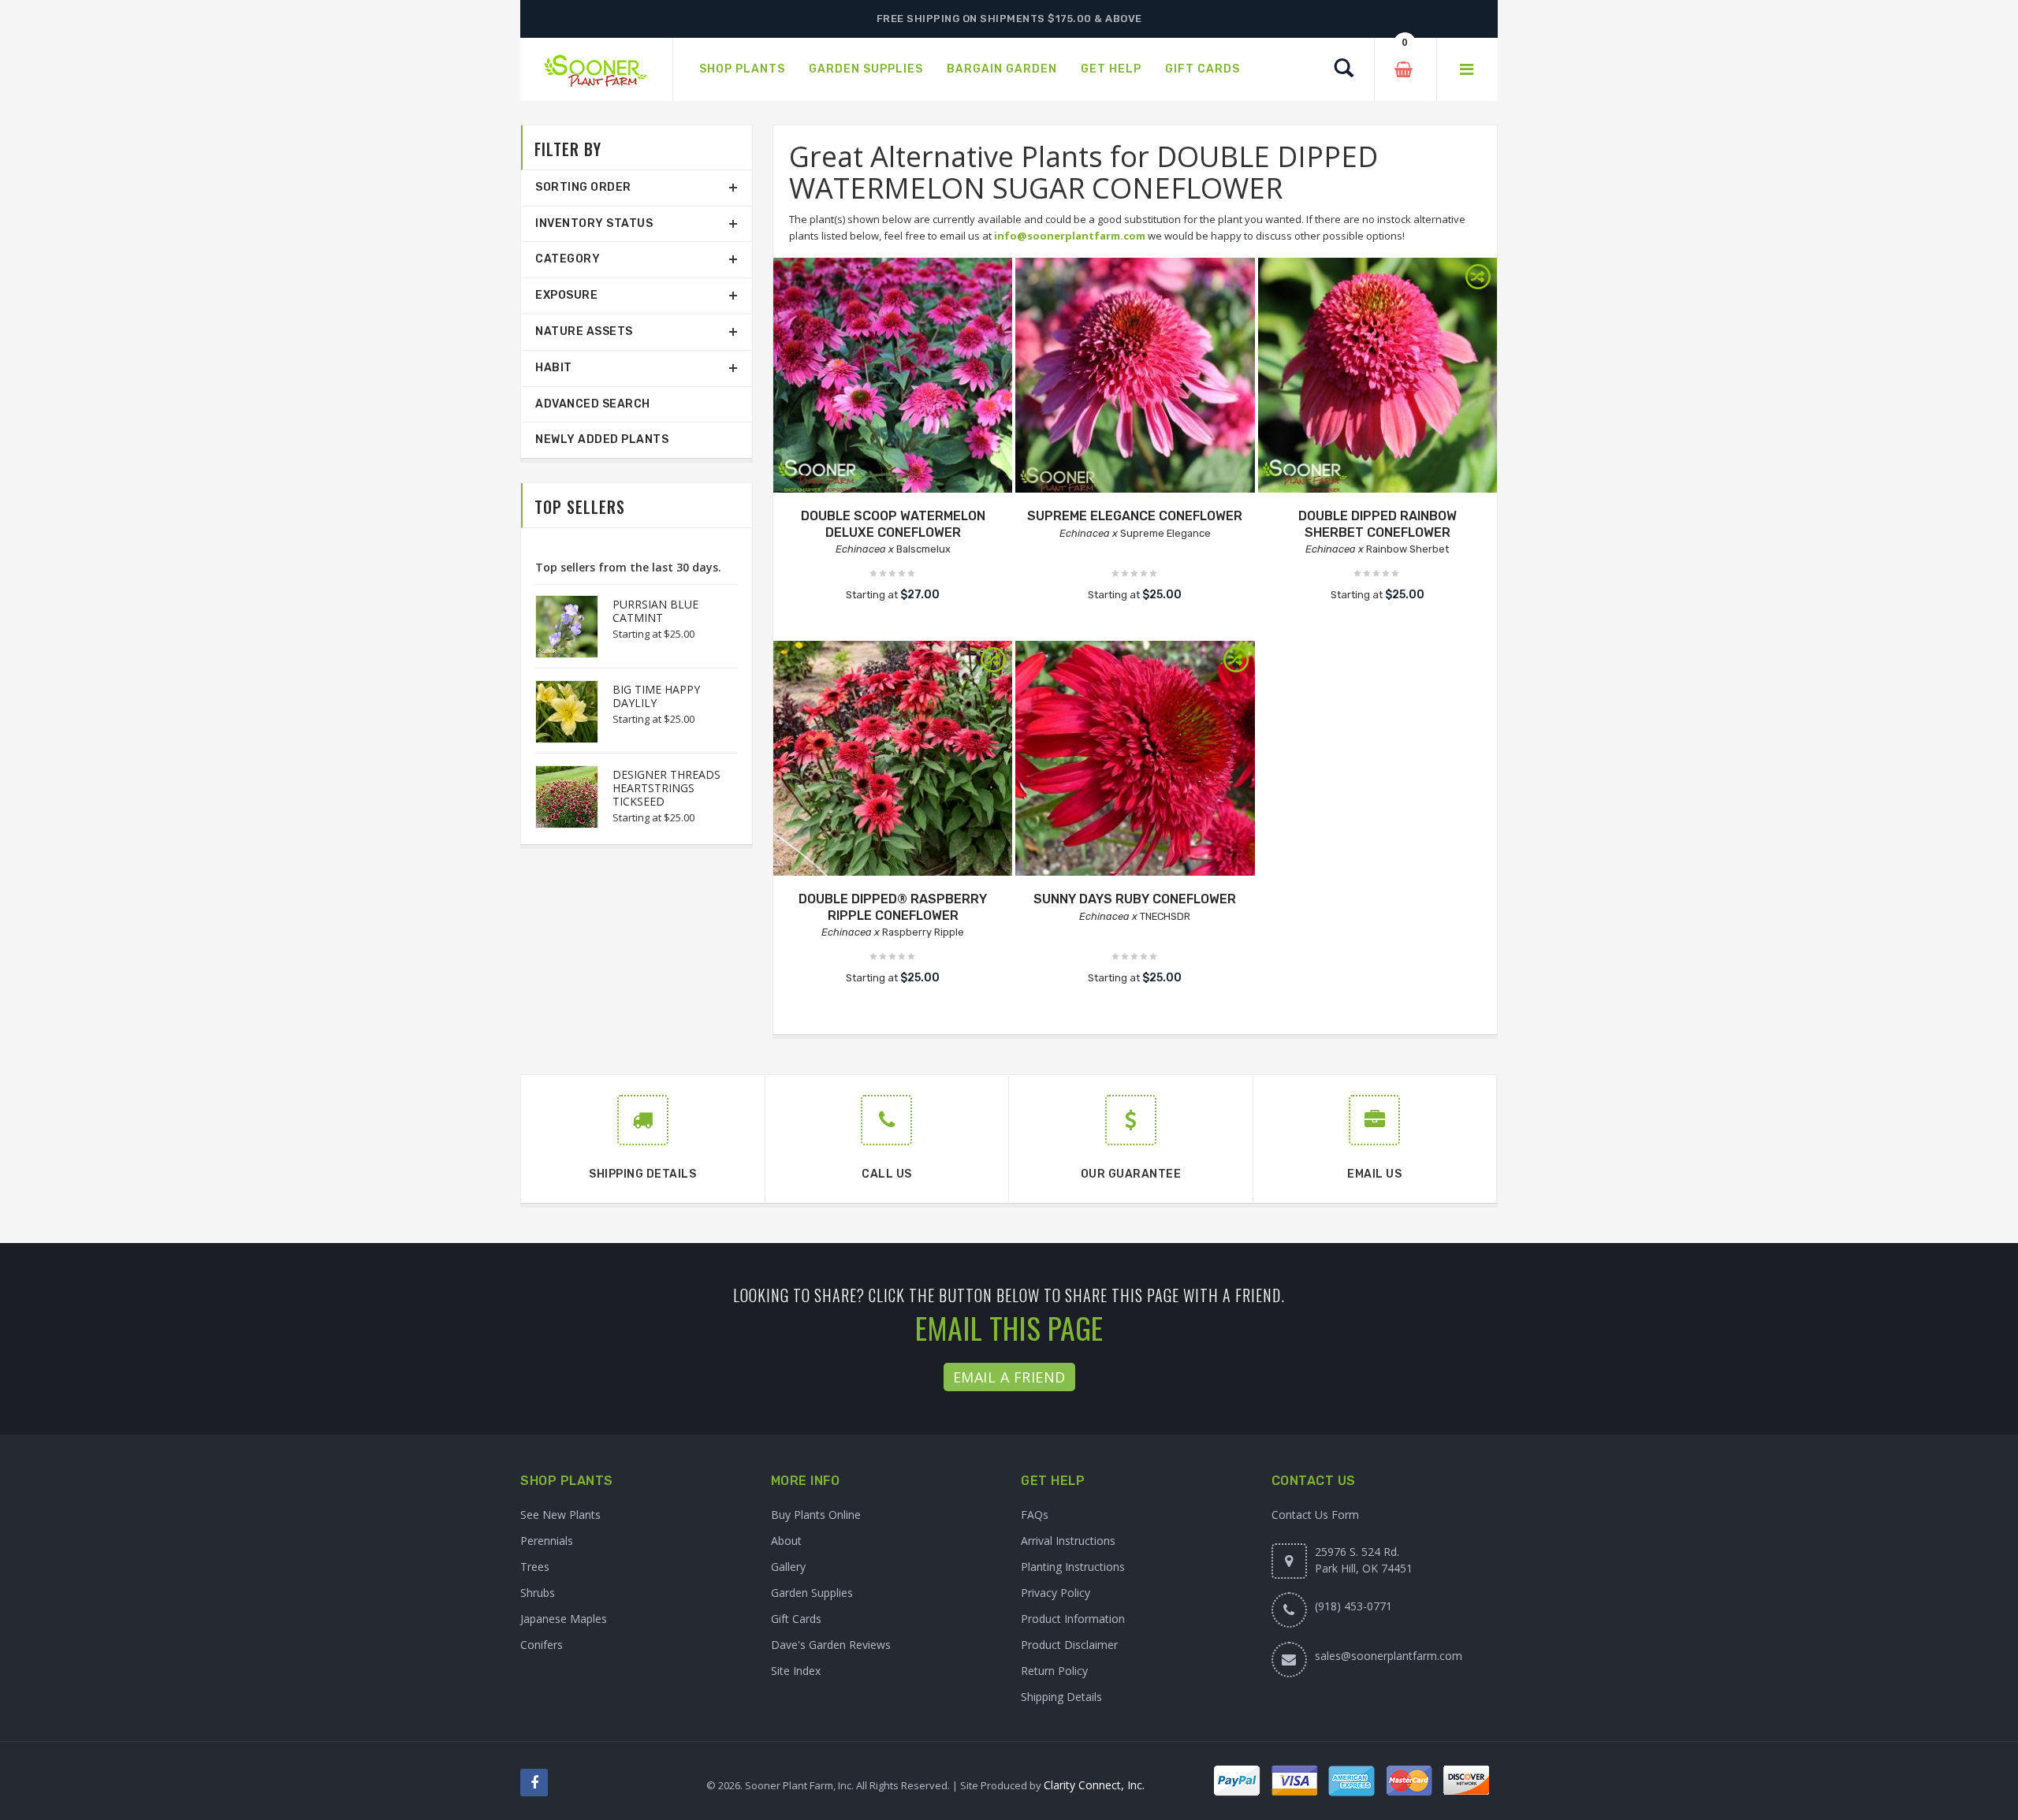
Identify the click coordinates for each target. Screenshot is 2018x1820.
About (786, 1541)
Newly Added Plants (602, 439)
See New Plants (560, 1515)
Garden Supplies (812, 1593)
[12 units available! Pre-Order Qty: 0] (1378, 377)
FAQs (1035, 1515)
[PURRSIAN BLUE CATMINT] (559, 627)
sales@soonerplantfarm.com (1389, 1656)
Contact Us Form (1315, 1515)
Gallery (788, 1567)
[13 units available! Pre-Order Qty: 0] (1135, 760)
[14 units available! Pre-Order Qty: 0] (893, 760)
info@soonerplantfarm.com (1070, 236)
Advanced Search (593, 404)
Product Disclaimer (1069, 1645)
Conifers (542, 1645)
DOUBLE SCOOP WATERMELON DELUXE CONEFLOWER (893, 524)
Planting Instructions (1073, 1567)
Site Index (796, 1671)
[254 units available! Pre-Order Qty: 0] (893, 377)
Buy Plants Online (816, 1515)
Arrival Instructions (1068, 1541)
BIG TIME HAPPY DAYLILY (656, 696)
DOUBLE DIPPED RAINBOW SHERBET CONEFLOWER (1378, 524)
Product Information (1073, 1619)
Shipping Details (1061, 1697)
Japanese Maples (564, 1619)
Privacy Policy (1056, 1593)
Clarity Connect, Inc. (1094, 1785)
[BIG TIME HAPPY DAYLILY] (559, 712)
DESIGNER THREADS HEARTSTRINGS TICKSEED (666, 788)
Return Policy (1054, 1671)
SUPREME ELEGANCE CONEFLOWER (1135, 516)
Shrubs (538, 1593)
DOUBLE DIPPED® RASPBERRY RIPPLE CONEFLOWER (893, 907)
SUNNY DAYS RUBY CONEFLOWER (1135, 899)
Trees (535, 1567)
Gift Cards (796, 1619)
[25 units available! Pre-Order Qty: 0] (1135, 377)
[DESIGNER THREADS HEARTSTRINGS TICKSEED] (559, 797)
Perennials (547, 1541)
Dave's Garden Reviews (831, 1645)
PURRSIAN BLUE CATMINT (655, 611)
